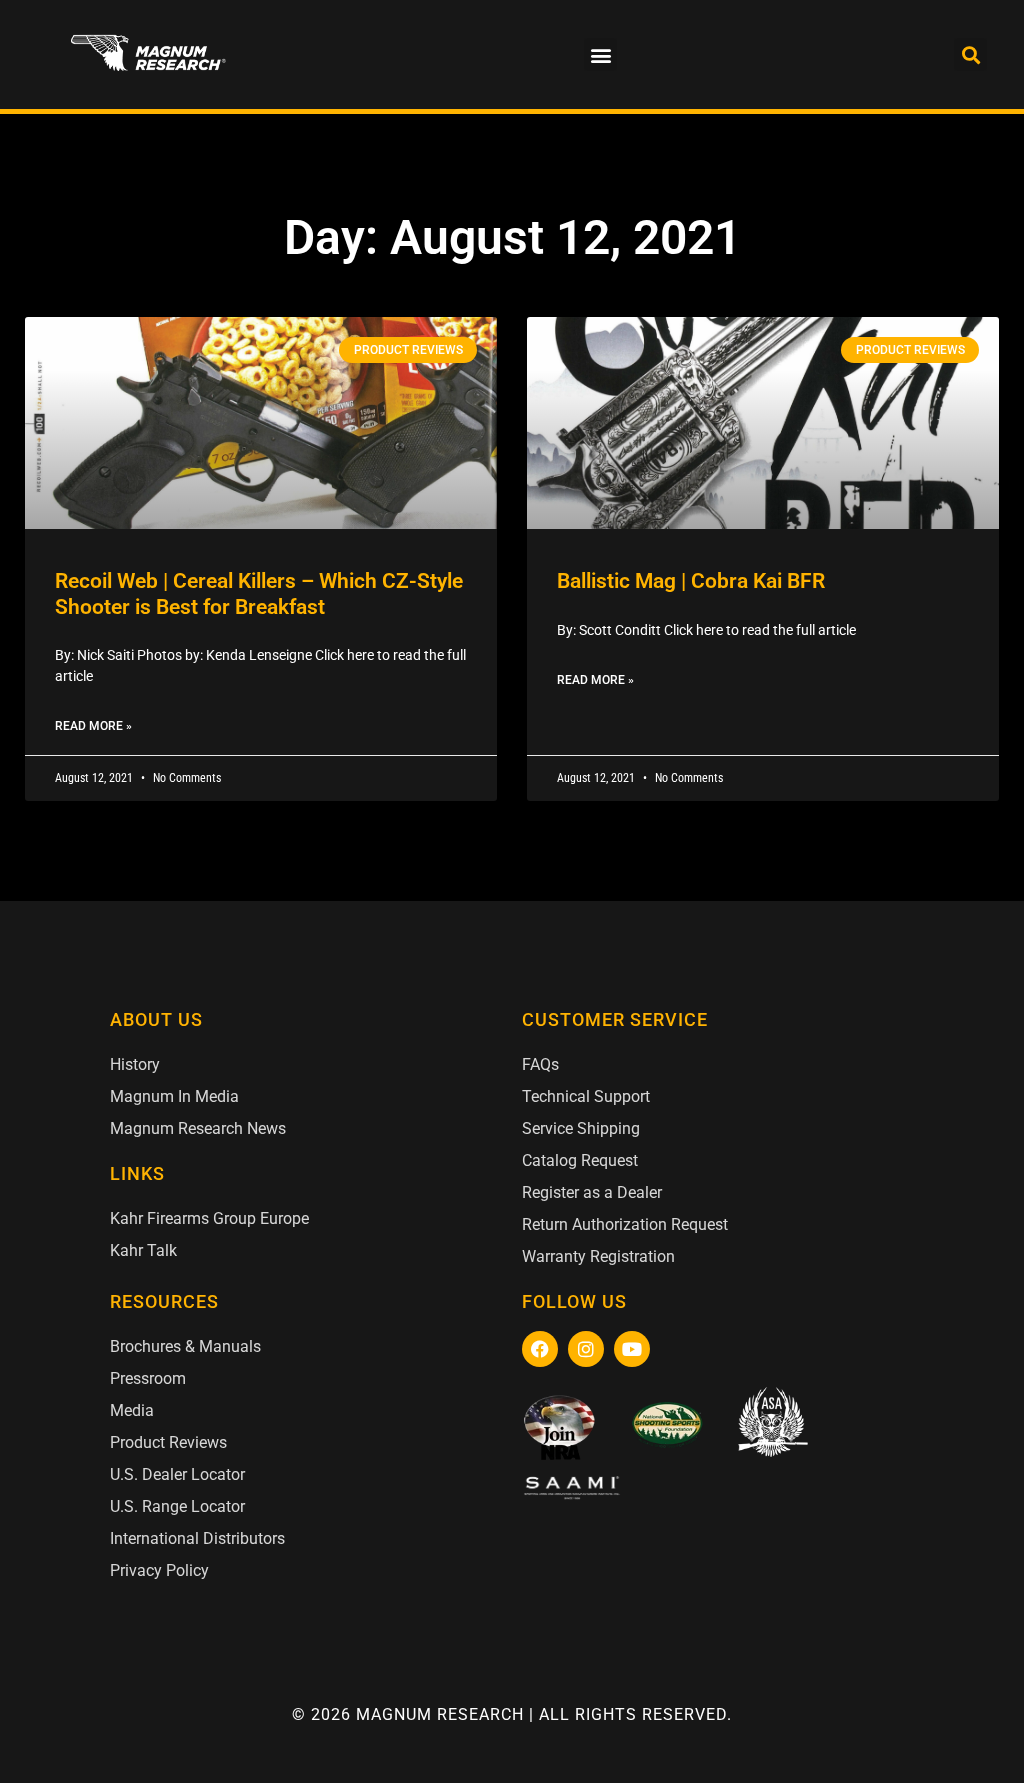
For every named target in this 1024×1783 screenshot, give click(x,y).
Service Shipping (581, 1128)
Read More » (93, 726)
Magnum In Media (174, 1096)
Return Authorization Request (625, 1224)
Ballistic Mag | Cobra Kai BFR (691, 581)
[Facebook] (540, 1349)
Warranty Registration (598, 1256)
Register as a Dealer (592, 1192)
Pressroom (148, 1378)
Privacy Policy (159, 1570)
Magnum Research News (198, 1128)
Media (132, 1410)
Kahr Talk (143, 1250)
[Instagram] (586, 1349)
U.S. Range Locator (177, 1506)
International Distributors (197, 1538)
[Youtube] (632, 1349)
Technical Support (586, 1096)
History (135, 1064)
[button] (600, 54)
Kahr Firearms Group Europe (209, 1218)
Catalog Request (580, 1160)
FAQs (540, 1064)
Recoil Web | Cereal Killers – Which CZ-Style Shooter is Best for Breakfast (259, 593)
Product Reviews (168, 1442)
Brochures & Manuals (185, 1346)
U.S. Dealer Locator (177, 1474)
